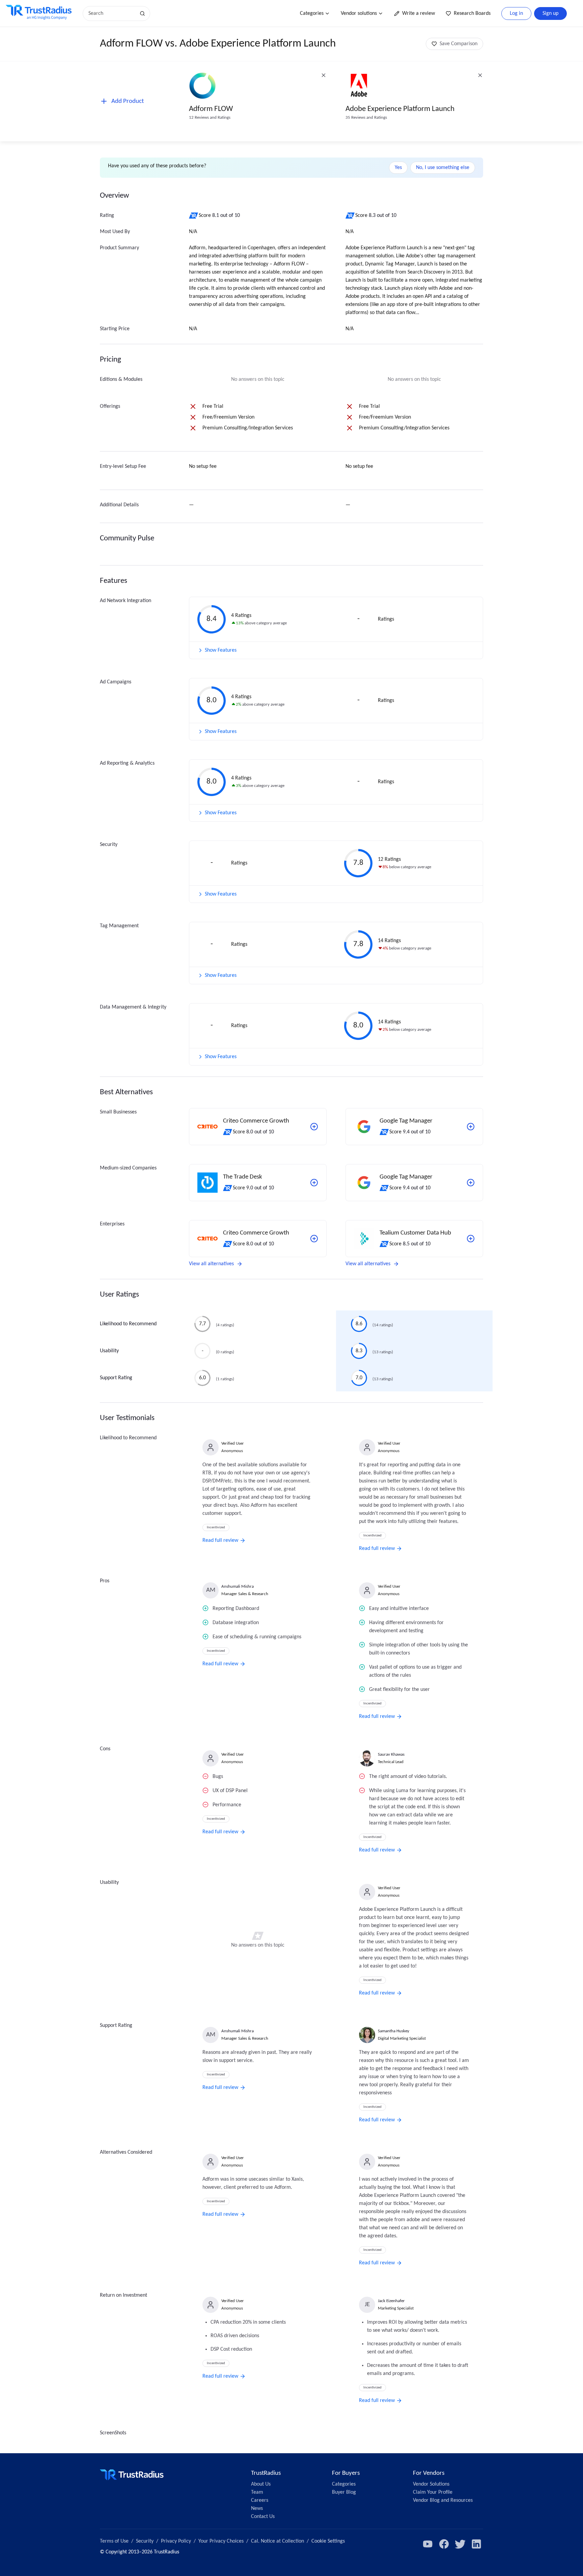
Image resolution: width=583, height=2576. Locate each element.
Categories (312, 13)
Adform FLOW (211, 109)
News (257, 2509)
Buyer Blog (344, 2492)
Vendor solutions (359, 13)
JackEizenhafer (391, 2301)
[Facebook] (444, 2544)
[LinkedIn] (476, 2544)
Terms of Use (114, 2541)
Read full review (220, 1540)
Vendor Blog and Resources (443, 2500)
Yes (398, 168)
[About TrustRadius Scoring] (194, 216)
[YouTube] (428, 2544)
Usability (109, 1351)
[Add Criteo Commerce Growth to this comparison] (314, 1127)
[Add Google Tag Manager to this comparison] (471, 1127)
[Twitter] (460, 2544)
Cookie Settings (328, 2541)
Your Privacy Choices (221, 2541)
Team (257, 2492)
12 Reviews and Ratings (210, 118)
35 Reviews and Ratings (366, 118)
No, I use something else (443, 168)
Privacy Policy (176, 2541)
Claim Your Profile (433, 2492)
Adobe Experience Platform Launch (400, 109)
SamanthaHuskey (394, 2031)
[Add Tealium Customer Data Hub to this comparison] (471, 1239)
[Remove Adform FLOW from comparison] (324, 75)
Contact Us (263, 2517)
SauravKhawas (391, 1754)
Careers (260, 2500)
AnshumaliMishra (238, 1587)
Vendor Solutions (431, 2484)
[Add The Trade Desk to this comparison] (314, 1183)
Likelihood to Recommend (128, 1324)
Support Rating (116, 1378)
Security (145, 2541)
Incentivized (216, 1527)
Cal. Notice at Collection (277, 2541)
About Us (261, 2484)
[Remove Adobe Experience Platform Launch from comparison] (480, 75)
